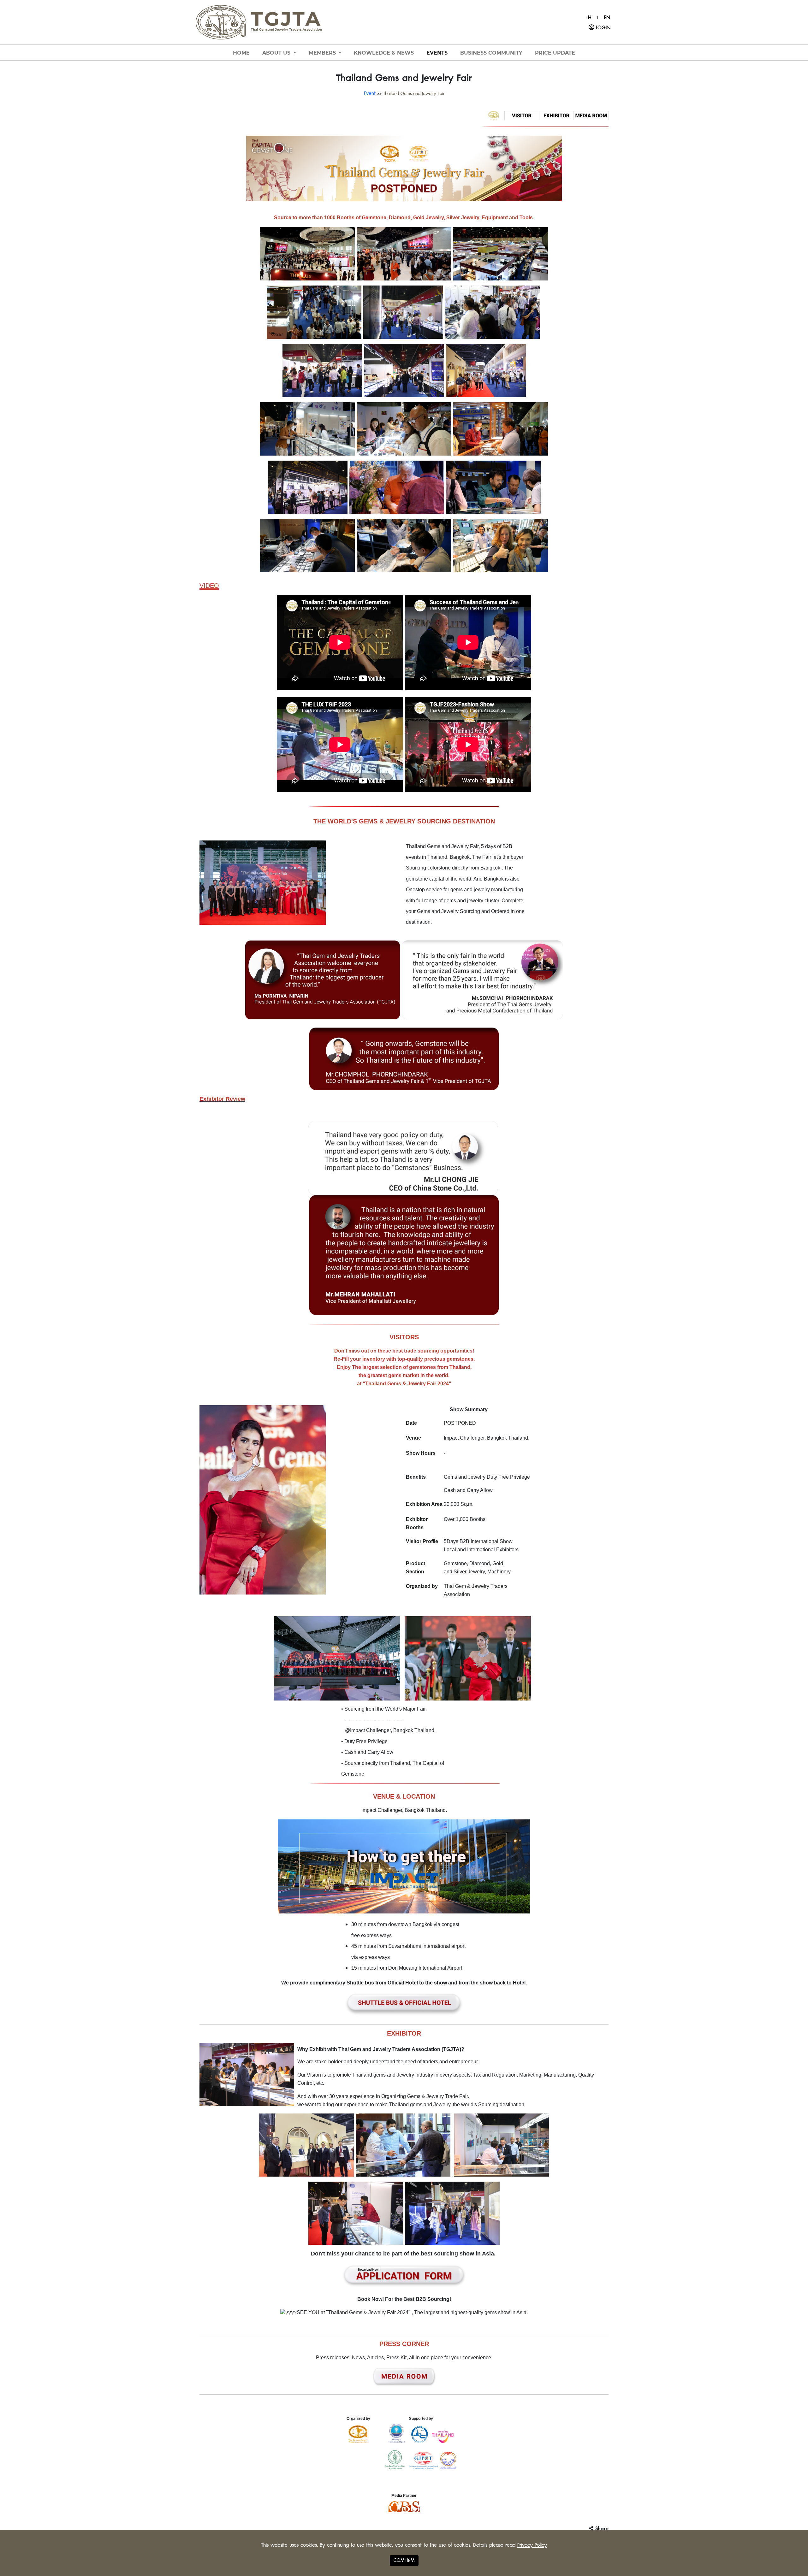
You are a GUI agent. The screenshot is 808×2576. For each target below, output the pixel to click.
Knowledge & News (384, 53)
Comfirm (404, 2560)
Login (602, 28)
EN (607, 18)
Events (437, 53)
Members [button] (323, 53)
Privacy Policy (532, 2545)
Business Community (491, 53)
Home (241, 53)
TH (588, 18)
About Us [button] (277, 53)
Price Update (555, 53)
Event (370, 93)
